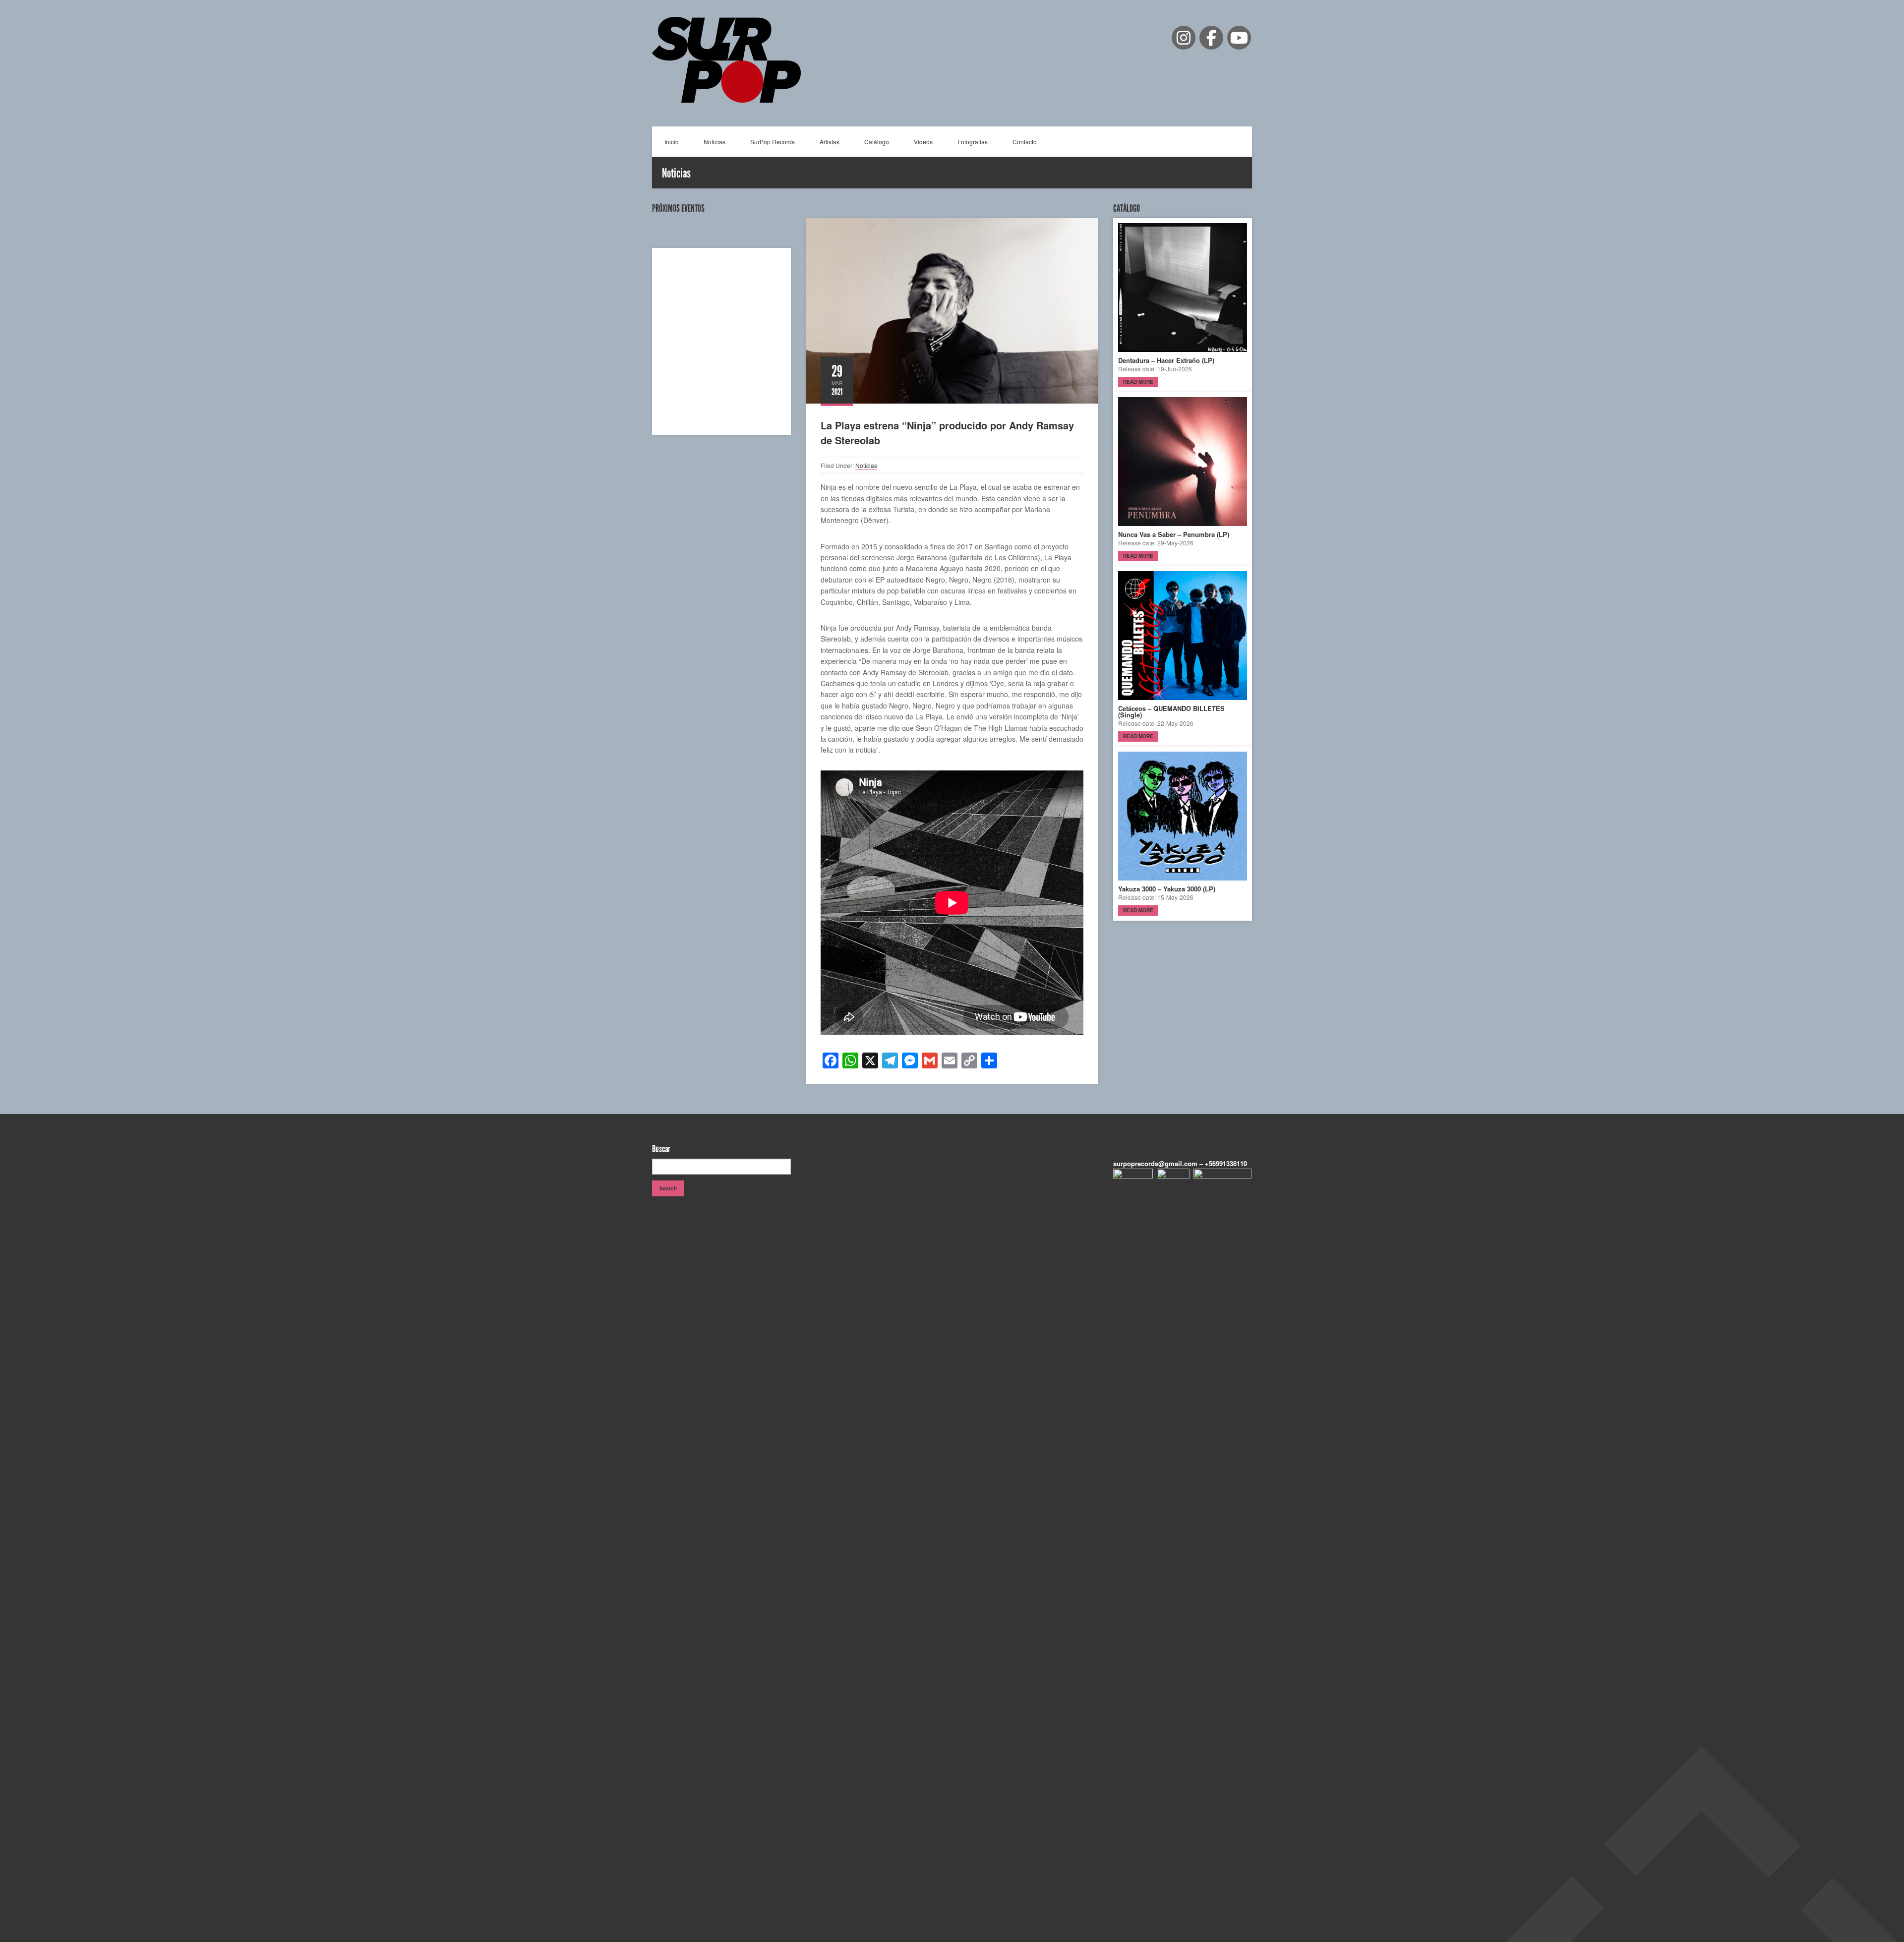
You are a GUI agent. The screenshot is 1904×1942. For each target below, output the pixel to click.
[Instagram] (1184, 38)
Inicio (672, 142)
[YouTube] (1239, 38)
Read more (1138, 382)
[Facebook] (1211, 38)
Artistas (830, 142)
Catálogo (877, 142)
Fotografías (973, 142)
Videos (923, 142)
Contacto (1025, 142)
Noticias (714, 142)
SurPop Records (773, 142)
